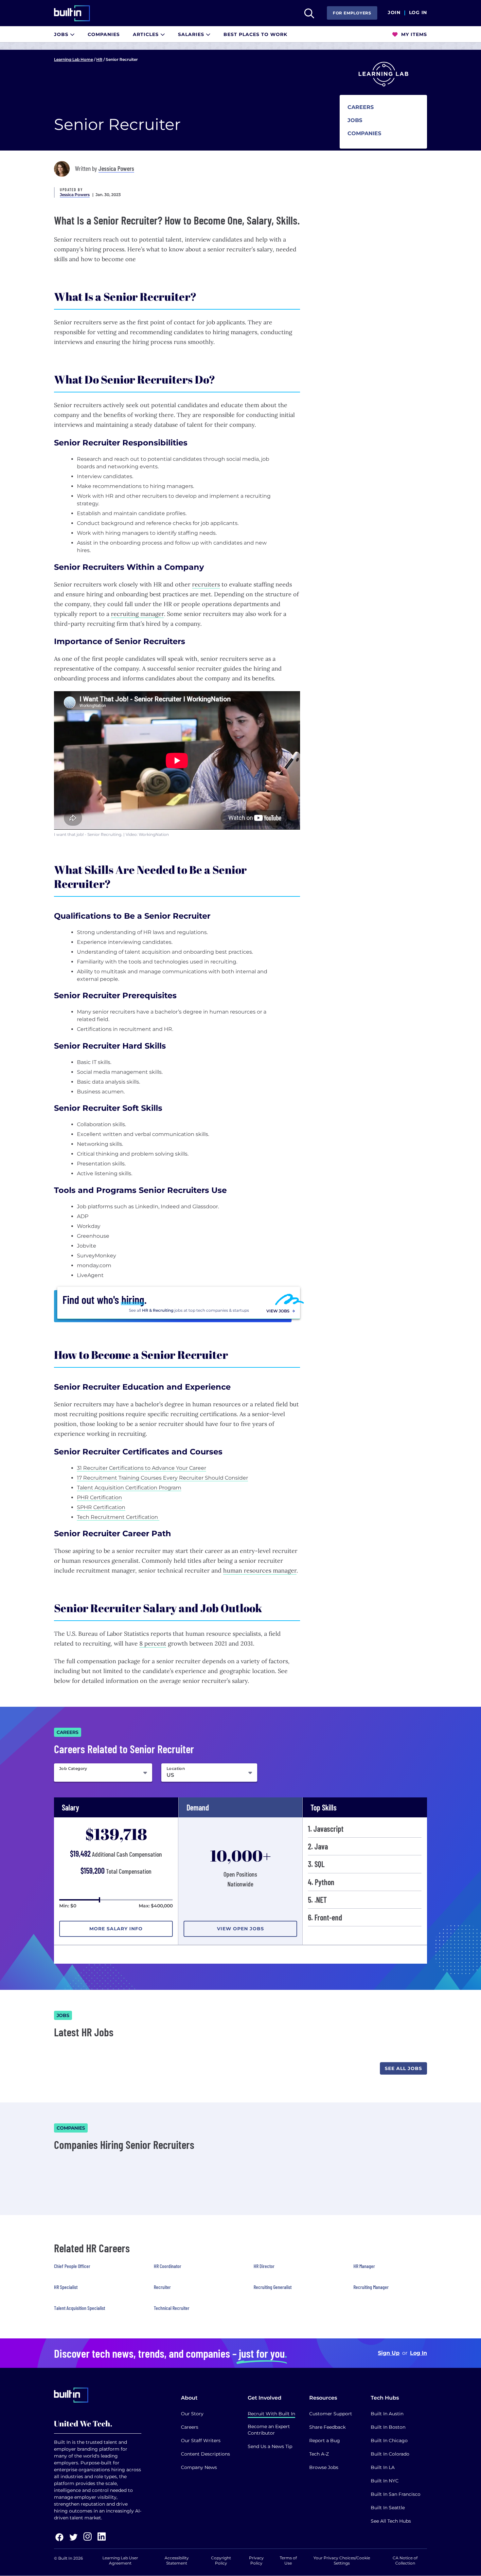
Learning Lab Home (73, 59)
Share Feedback (327, 2427)
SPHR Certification (101, 1507)
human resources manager (260, 1570)
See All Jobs (403, 2068)
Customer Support (331, 2414)
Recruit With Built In (271, 2414)
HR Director (264, 2266)
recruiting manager (137, 614)
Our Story (192, 2414)
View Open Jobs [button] (240, 1929)
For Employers (352, 13)
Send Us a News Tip (270, 2446)
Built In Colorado (390, 2454)
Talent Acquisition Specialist (80, 2308)
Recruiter (162, 2287)
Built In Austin (387, 2414)
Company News (199, 2467)
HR (99, 59)
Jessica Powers (116, 168)
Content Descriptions (205, 2454)
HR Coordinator (168, 2266)
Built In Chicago (389, 2441)
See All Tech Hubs (391, 2521)
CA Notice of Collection (405, 2560)
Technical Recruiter (172, 2308)
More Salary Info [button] (116, 1929)
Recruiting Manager (371, 2287)
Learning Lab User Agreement (120, 2560)
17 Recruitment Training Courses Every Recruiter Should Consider (162, 1478)
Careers (190, 2427)
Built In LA (383, 2467)
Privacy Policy (256, 2560)
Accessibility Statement (177, 2560)
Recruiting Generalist (273, 2287)
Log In (418, 13)
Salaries (192, 34)
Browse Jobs (324, 2467)
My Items (413, 34)
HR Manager (364, 2266)
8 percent (153, 1643)
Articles (147, 34)
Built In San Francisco (396, 2494)
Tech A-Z (319, 2454)
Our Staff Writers (201, 2441)
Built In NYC (385, 2481)
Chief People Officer (72, 2266)
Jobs (62, 34)
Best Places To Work (255, 34)
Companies (104, 34)
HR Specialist (66, 2287)
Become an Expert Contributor (269, 2430)
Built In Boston (388, 2427)
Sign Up (389, 2353)
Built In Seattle (388, 2508)
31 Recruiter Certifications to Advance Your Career (142, 1468)
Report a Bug (325, 2441)
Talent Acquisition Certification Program (129, 1488)
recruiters (206, 584)
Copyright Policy (221, 2560)
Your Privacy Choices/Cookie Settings (342, 2560)
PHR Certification (99, 1497)
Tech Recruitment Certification (118, 1517)
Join (394, 13)
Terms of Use (288, 2560)
